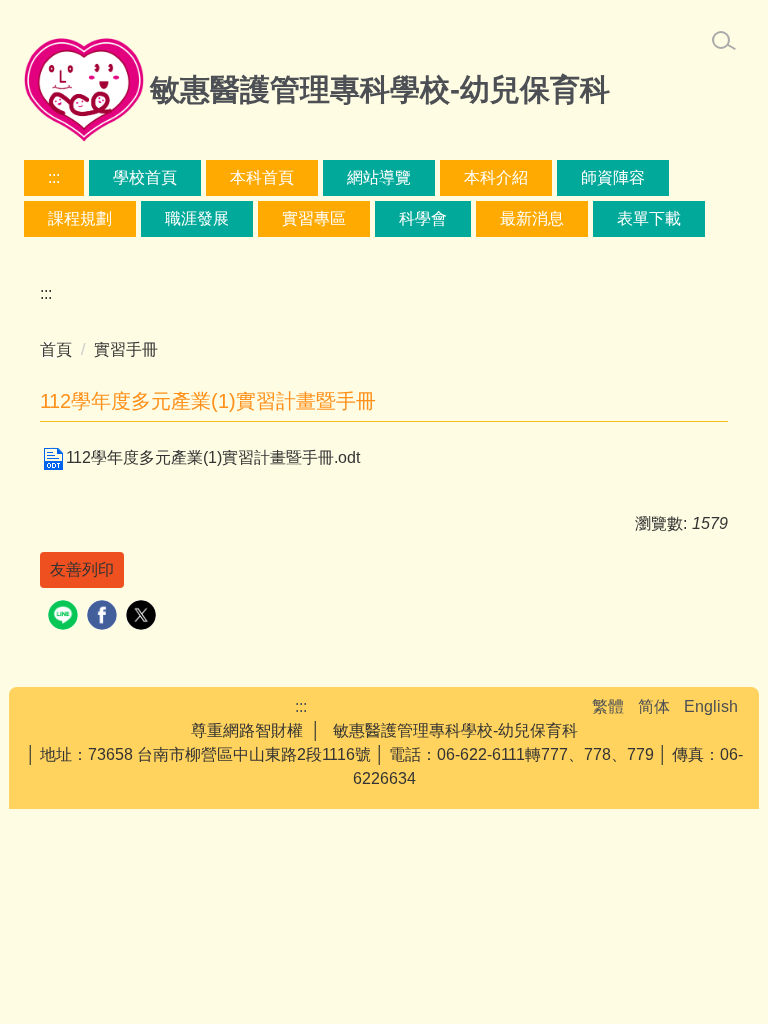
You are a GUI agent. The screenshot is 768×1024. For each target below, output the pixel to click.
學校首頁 (145, 177)
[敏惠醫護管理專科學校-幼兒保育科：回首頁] (84, 92)
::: (54, 177)
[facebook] (104, 617)
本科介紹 (496, 177)
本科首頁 (262, 177)
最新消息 (532, 218)
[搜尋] (724, 41)
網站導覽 (379, 177)
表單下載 (649, 218)
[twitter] (143, 617)
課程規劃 (80, 218)
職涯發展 (197, 218)
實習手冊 (126, 349)
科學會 (423, 218)
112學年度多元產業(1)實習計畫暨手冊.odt (213, 457)
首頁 (56, 349)
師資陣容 (613, 177)
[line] (65, 617)
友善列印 (82, 569)
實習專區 (314, 218)
